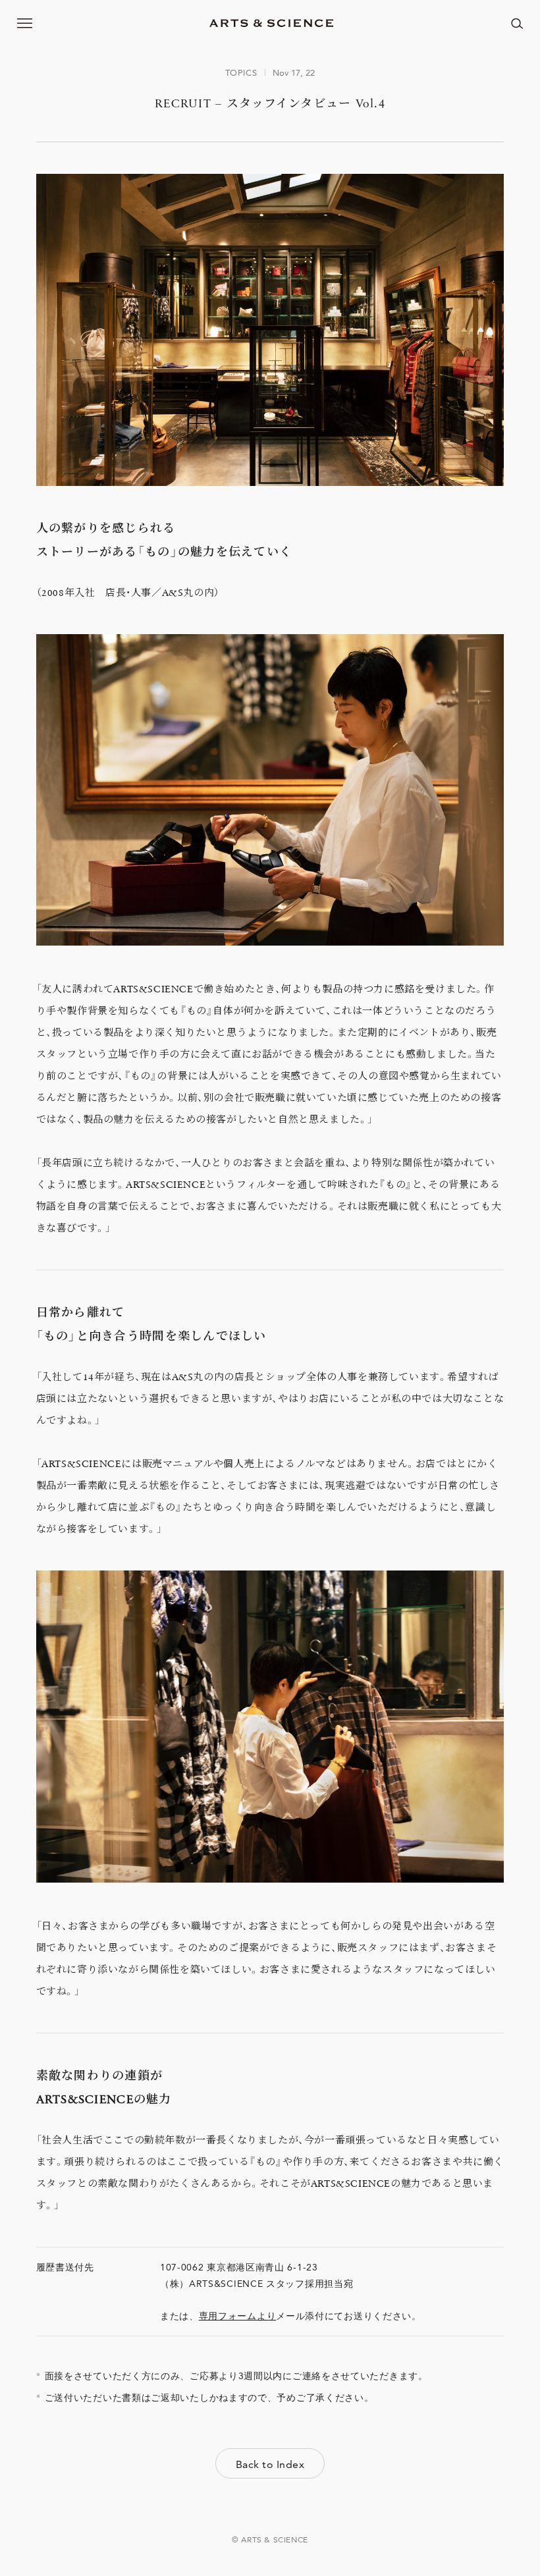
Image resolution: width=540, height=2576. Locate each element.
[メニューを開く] (25, 23)
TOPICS (241, 72)
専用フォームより (238, 2316)
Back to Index (270, 2464)
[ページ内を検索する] (517, 23)
